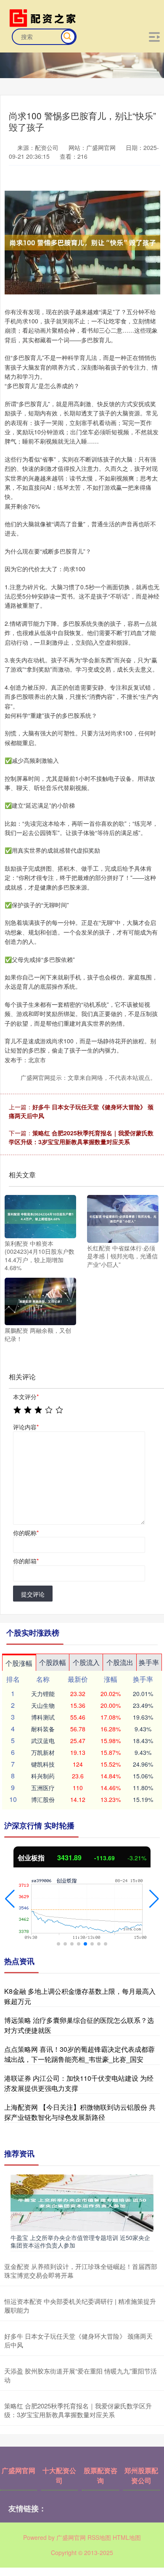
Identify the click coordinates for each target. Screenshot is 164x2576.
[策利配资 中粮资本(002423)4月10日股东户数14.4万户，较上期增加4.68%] (40, 1216)
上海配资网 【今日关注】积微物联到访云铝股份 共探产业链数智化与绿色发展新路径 (80, 2112)
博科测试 (43, 1717)
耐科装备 (43, 1729)
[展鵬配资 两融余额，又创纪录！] (40, 1300)
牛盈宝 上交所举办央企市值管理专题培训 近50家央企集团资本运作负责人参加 (80, 2241)
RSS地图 (99, 2537)
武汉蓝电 (43, 1741)
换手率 (149, 1662)
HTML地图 (127, 2537)
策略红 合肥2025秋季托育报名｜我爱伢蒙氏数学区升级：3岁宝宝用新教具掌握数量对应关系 (81, 1137)
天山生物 (43, 1705)
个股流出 (120, 1662)
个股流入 (86, 1662)
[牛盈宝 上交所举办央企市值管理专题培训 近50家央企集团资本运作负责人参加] (82, 2202)
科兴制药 (43, 1776)
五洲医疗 (43, 1788)
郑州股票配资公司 (141, 2475)
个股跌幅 (53, 1662)
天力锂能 (43, 1694)
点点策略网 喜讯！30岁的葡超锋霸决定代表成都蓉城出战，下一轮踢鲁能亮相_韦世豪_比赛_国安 (79, 2054)
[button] (10, 1899)
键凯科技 (43, 1764)
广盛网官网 (19, 2470)
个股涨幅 (19, 1663)
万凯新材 (43, 1752)
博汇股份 (43, 1799)
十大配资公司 (59, 2475)
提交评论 (33, 1594)
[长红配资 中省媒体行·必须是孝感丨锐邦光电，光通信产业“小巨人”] (123, 1218)
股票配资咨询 (101, 2475)
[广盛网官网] (45, 17)
